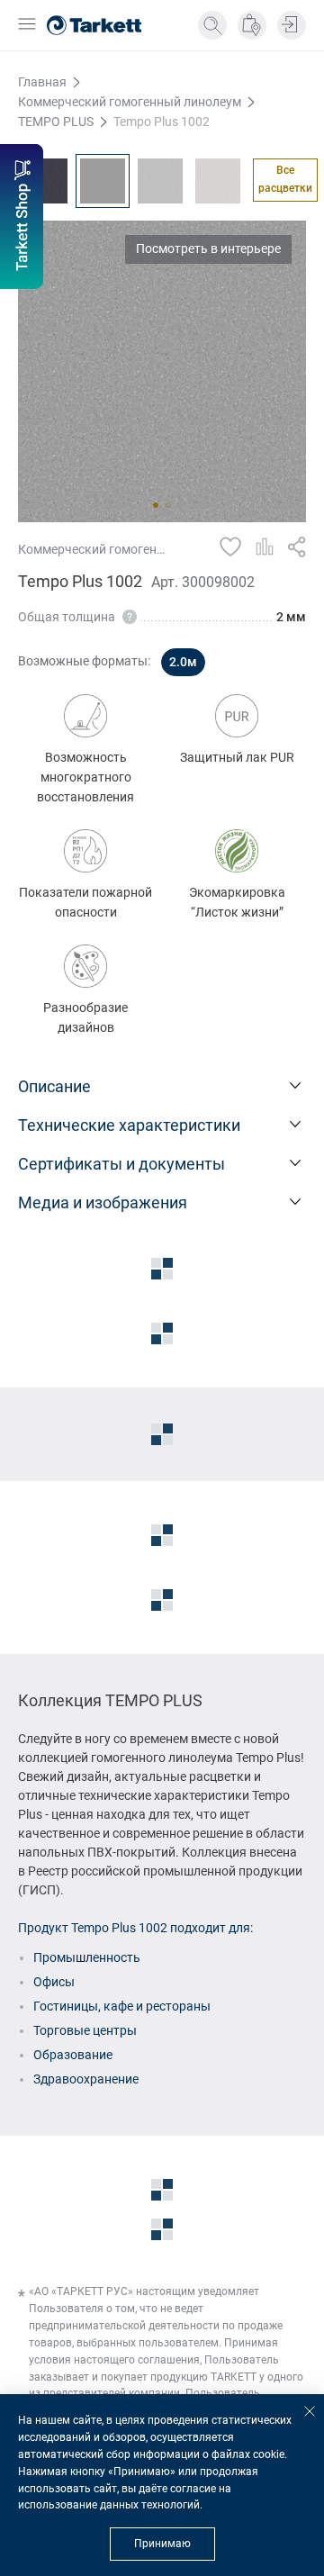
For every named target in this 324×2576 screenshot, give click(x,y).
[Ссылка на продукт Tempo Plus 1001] (45, 181)
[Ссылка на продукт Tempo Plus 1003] (160, 181)
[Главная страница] (94, 25)
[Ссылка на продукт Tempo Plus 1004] (218, 181)
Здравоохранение (86, 2079)
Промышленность (87, 1957)
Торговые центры (85, 2030)
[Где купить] (252, 25)
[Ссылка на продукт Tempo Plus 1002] (103, 181)
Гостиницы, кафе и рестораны (122, 2006)
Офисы (54, 1982)
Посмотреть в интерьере (208, 249)
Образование (73, 2055)
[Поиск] (212, 25)
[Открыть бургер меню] (27, 26)
